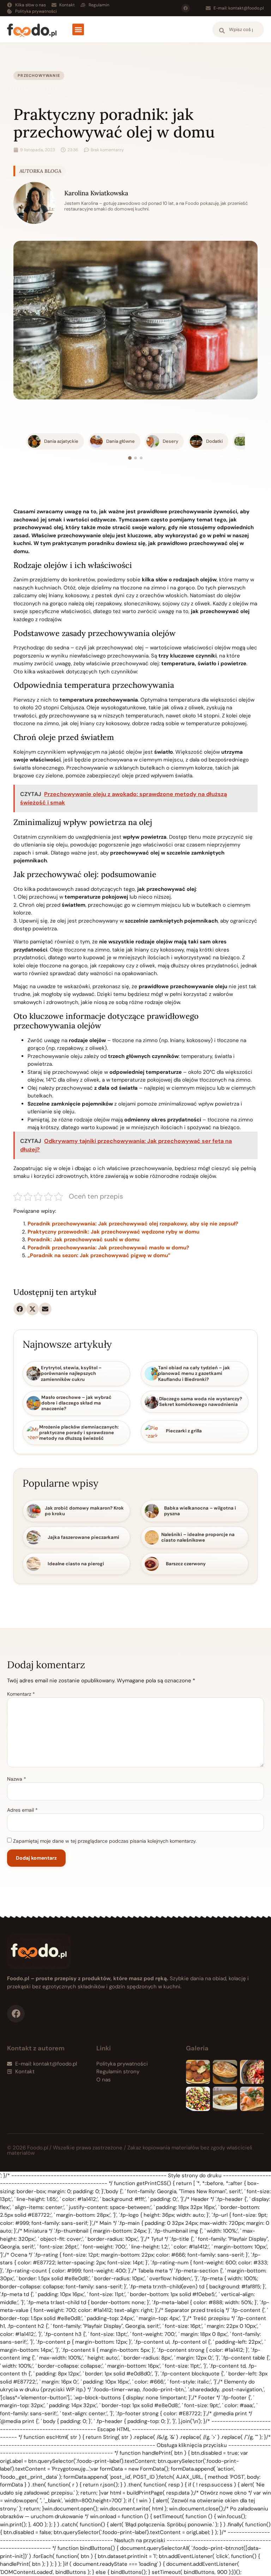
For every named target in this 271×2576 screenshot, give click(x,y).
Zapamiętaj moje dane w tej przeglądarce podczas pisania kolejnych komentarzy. (105, 1841)
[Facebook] (186, 8)
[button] (78, 29)
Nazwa (17, 1779)
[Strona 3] (141, 458)
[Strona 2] (135, 458)
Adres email (22, 1810)
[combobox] (238, 29)
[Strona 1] (130, 458)
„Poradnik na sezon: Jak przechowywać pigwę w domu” (99, 1255)
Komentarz (21, 1694)
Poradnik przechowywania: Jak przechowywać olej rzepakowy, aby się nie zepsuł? (133, 1224)
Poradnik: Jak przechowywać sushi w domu (83, 1240)
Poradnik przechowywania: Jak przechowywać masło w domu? (108, 1248)
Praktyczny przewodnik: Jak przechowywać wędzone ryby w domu (113, 1232)
